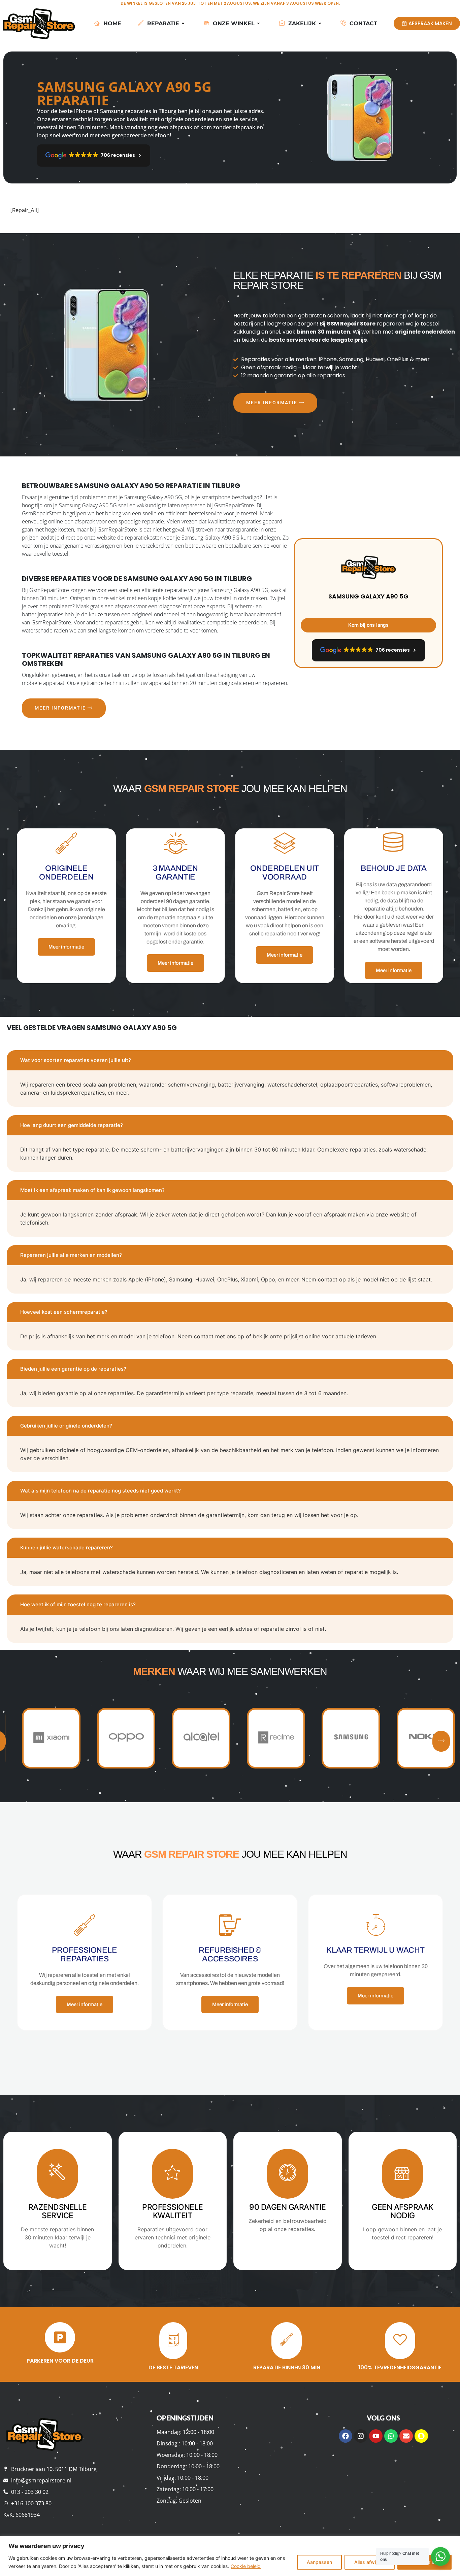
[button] (441, 1741)
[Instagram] (361, 2436)
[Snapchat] (421, 2436)
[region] (230, 2556)
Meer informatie (272, 403)
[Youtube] (376, 2436)
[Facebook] (346, 2436)
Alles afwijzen (370, 2562)
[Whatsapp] (391, 2436)
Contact (363, 23)
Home (112, 23)
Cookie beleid (246, 2566)
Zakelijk (302, 23)
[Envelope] (406, 2436)
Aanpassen (319, 2562)
